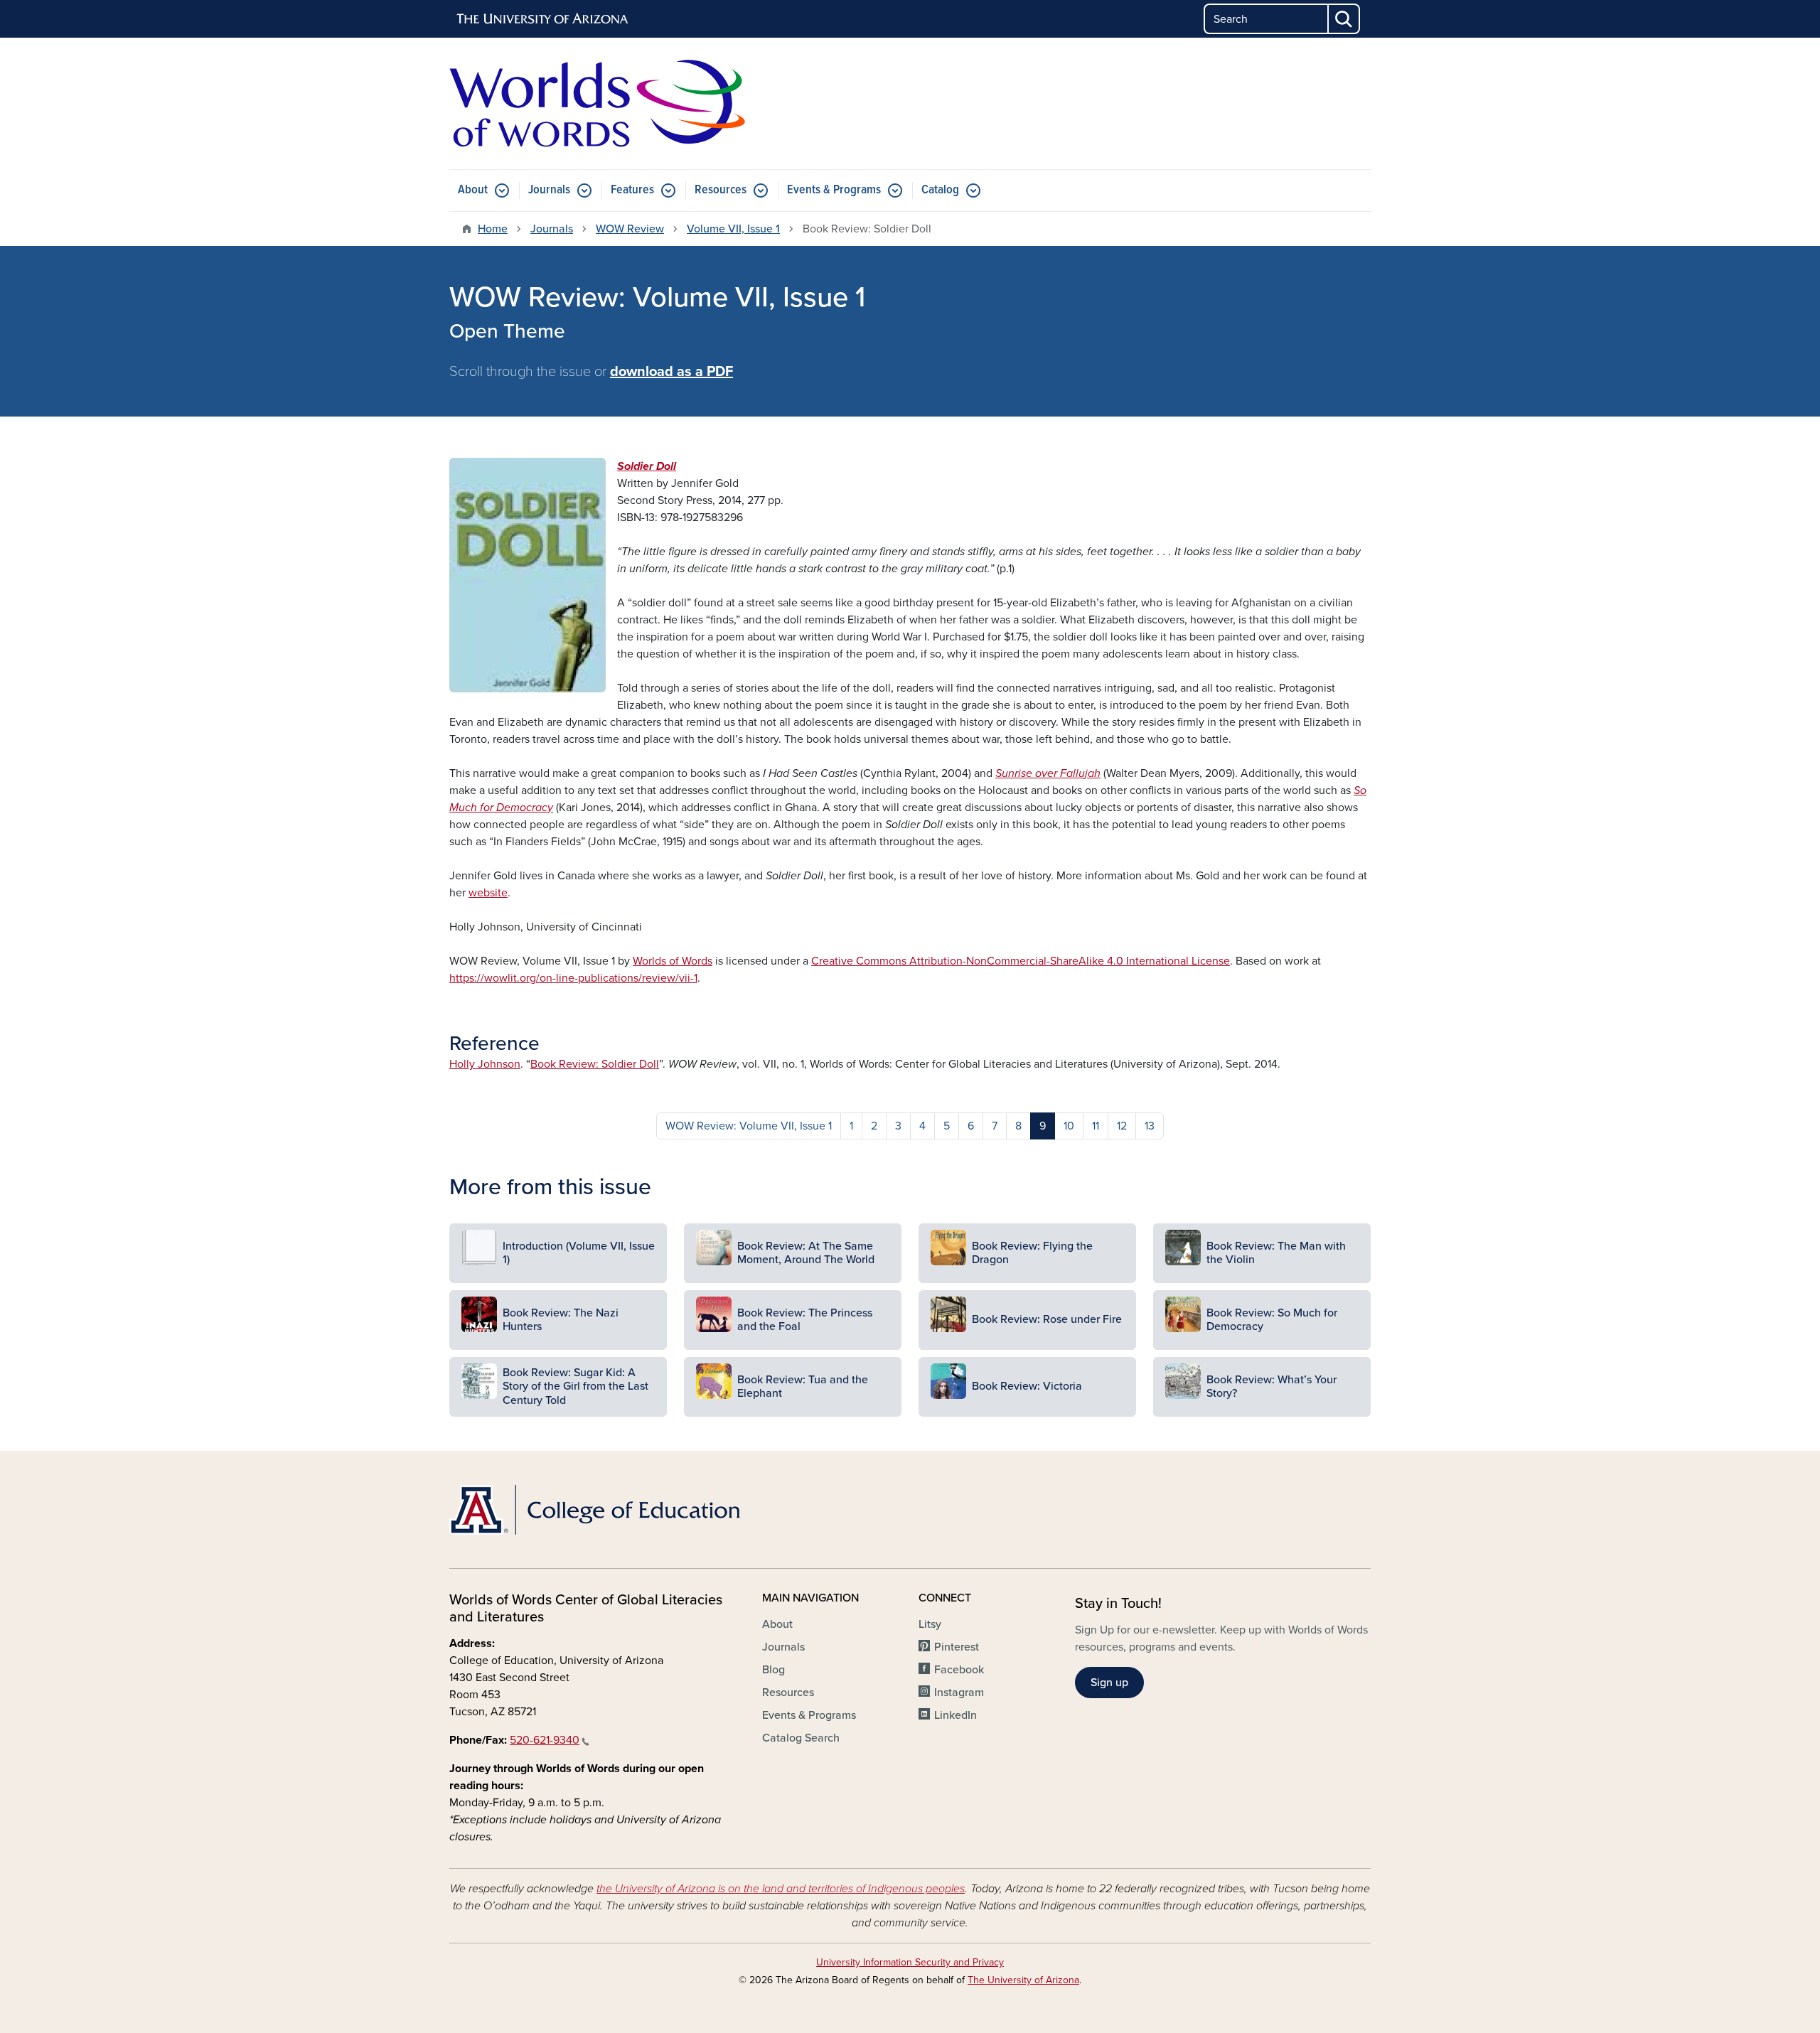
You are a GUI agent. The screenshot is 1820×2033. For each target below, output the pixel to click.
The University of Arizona (1023, 1980)
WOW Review (630, 229)
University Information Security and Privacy (910, 1962)
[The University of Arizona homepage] (543, 19)
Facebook (959, 1670)
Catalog (940, 190)
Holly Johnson (485, 1064)
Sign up (1109, 1683)
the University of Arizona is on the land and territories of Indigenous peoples (781, 1889)
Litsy (930, 1624)
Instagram (959, 1693)
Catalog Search (801, 1738)
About (473, 190)
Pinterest (957, 1647)
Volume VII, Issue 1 (733, 229)
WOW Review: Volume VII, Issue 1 (749, 1126)
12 (1122, 1126)
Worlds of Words (673, 961)
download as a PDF (671, 372)
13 (1150, 1126)
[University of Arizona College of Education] (597, 1510)
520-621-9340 (545, 1740)
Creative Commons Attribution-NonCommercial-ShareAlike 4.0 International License (1021, 961)
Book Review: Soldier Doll (595, 1064)
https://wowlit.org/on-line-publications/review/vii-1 (573, 978)
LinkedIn (955, 1715)
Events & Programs (834, 190)
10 (1069, 1126)
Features (632, 190)
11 (1096, 1126)
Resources (721, 190)
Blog (773, 1670)
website (488, 893)
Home (493, 229)
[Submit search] (1344, 19)
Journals (549, 190)
